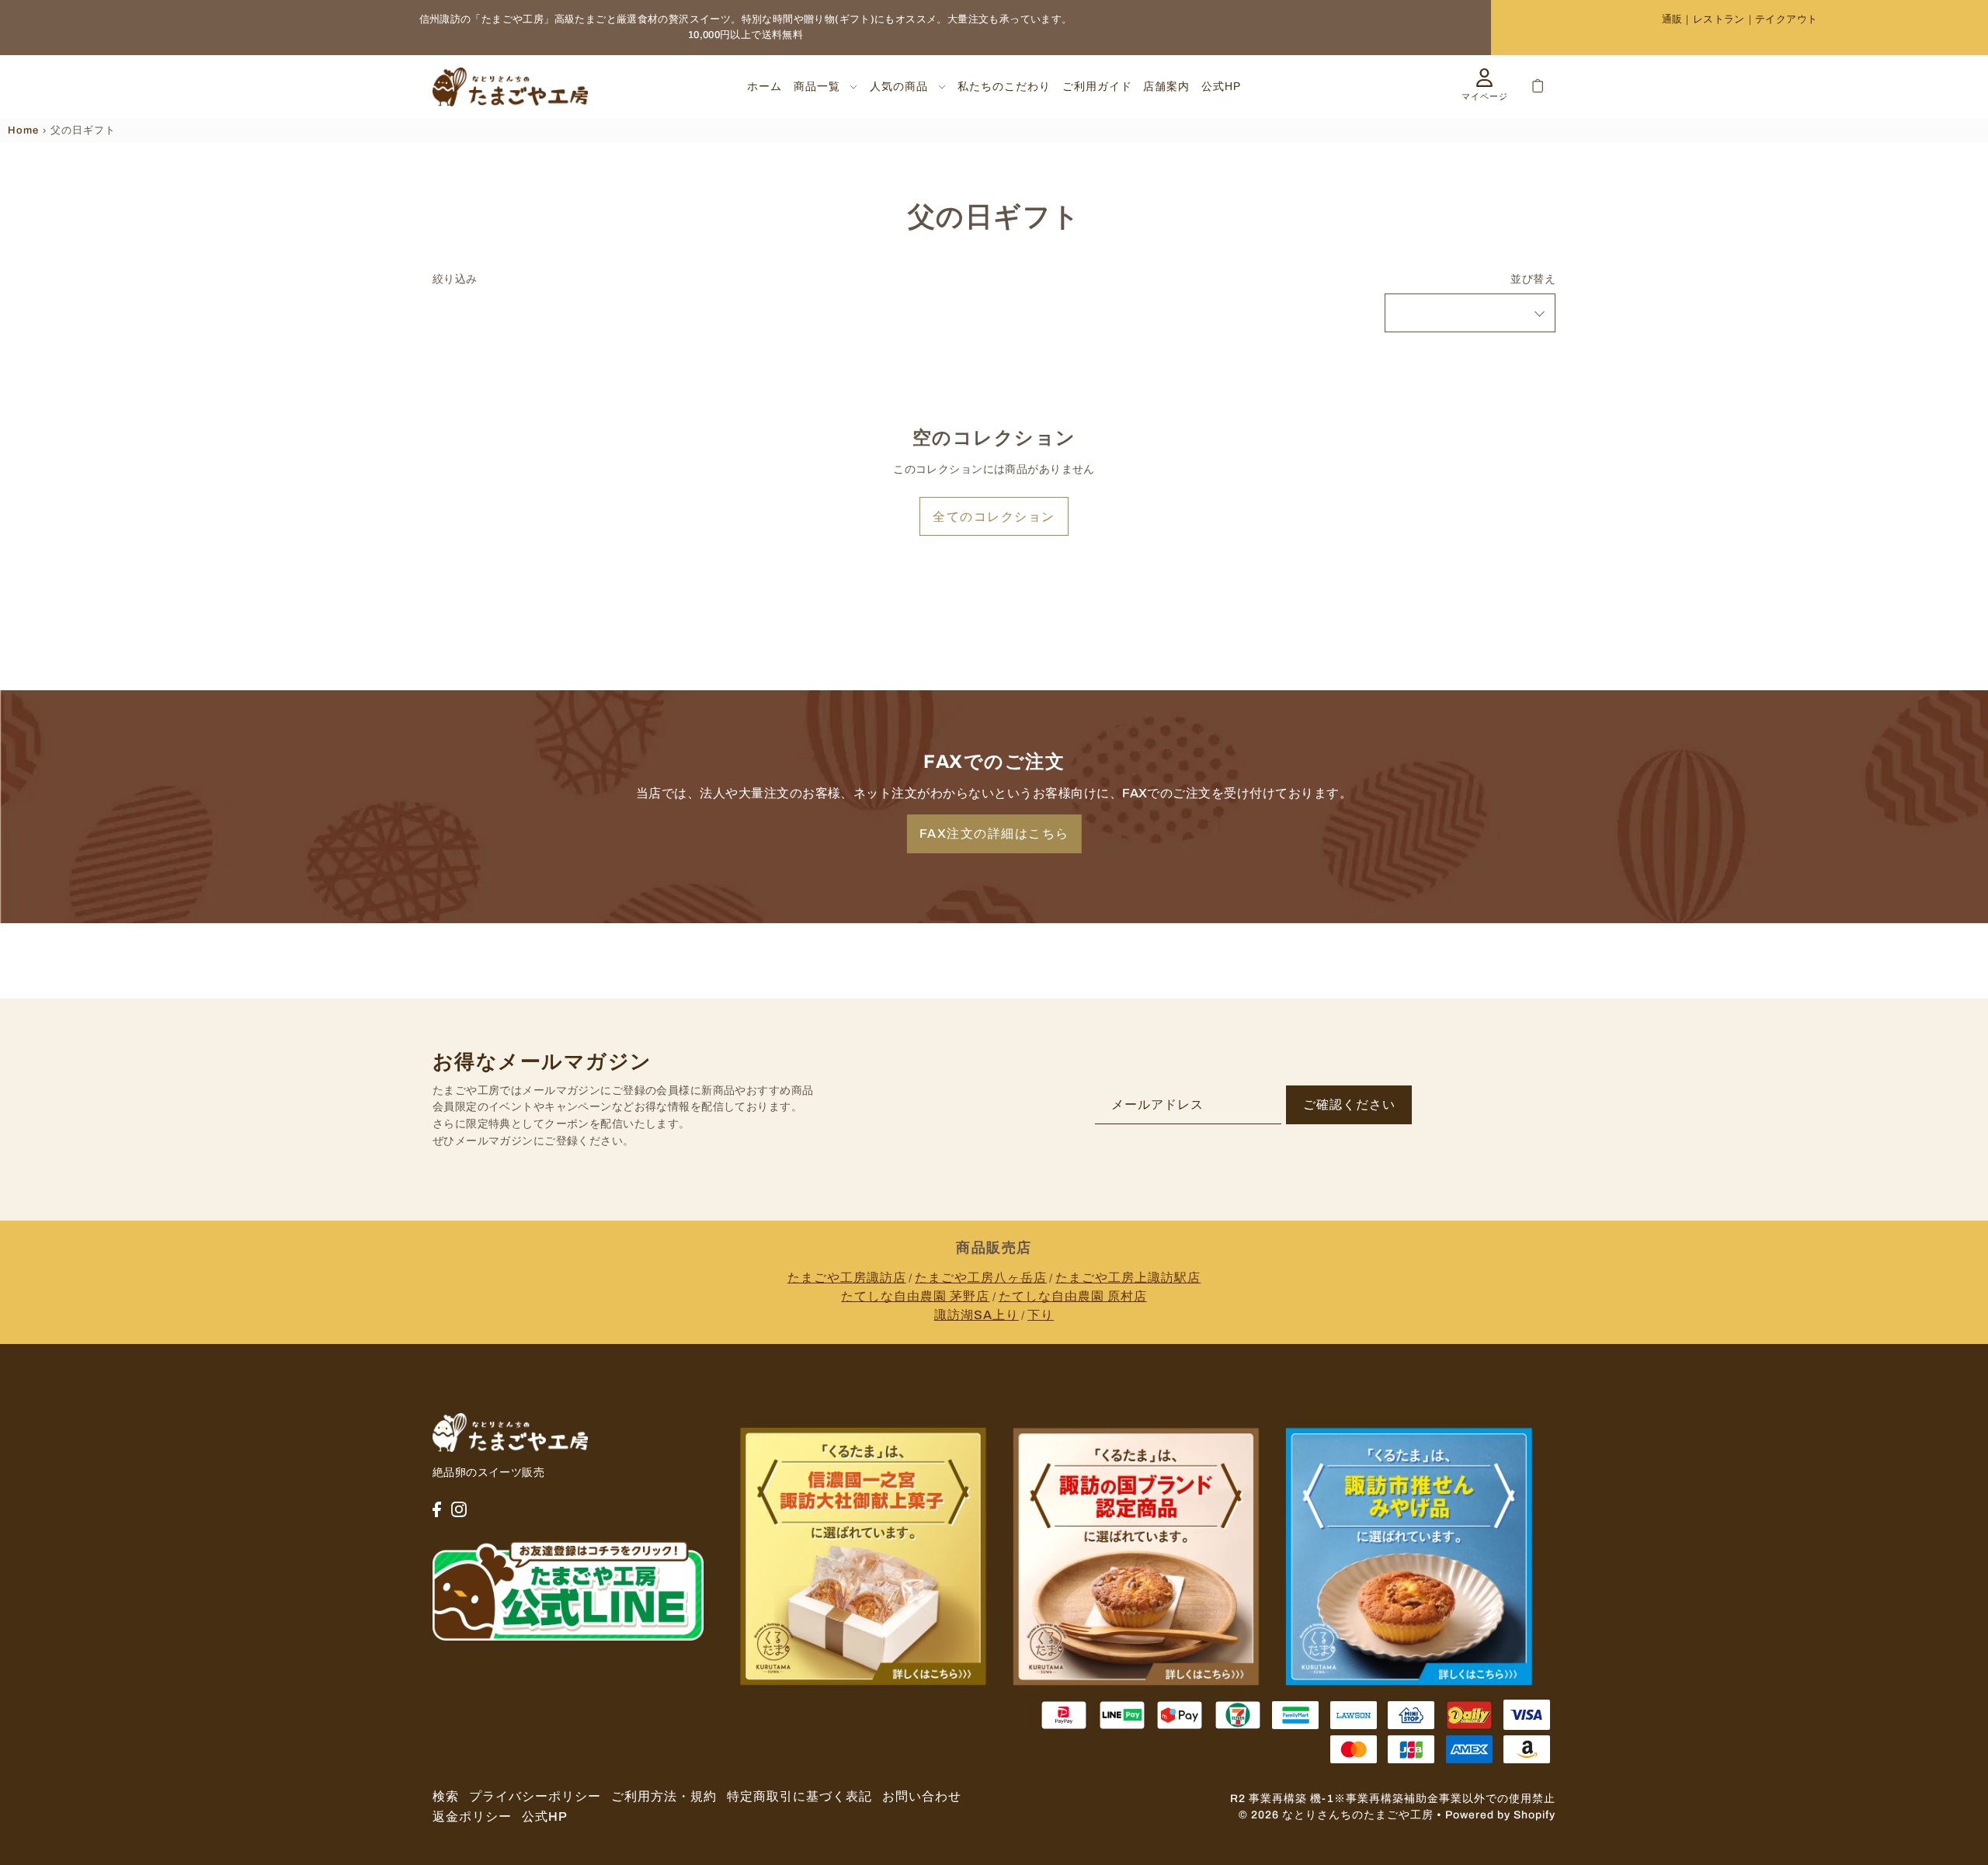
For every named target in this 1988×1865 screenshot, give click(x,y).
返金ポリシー (472, 1816)
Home (23, 130)
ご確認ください (1349, 1104)
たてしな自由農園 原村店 (1073, 1296)
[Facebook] (437, 1509)
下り (1041, 1315)
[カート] (1538, 86)
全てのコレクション (994, 517)
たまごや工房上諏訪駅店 (1128, 1278)
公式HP (545, 1816)
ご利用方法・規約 (664, 1796)
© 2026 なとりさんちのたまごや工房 (1336, 1815)
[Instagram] (459, 1509)
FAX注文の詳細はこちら (994, 834)
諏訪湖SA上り (977, 1315)
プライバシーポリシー (535, 1796)
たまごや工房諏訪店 (847, 1278)
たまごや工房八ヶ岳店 (981, 1278)
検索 (446, 1796)
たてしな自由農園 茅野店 (915, 1296)
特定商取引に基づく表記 (799, 1796)
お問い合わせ (922, 1796)
